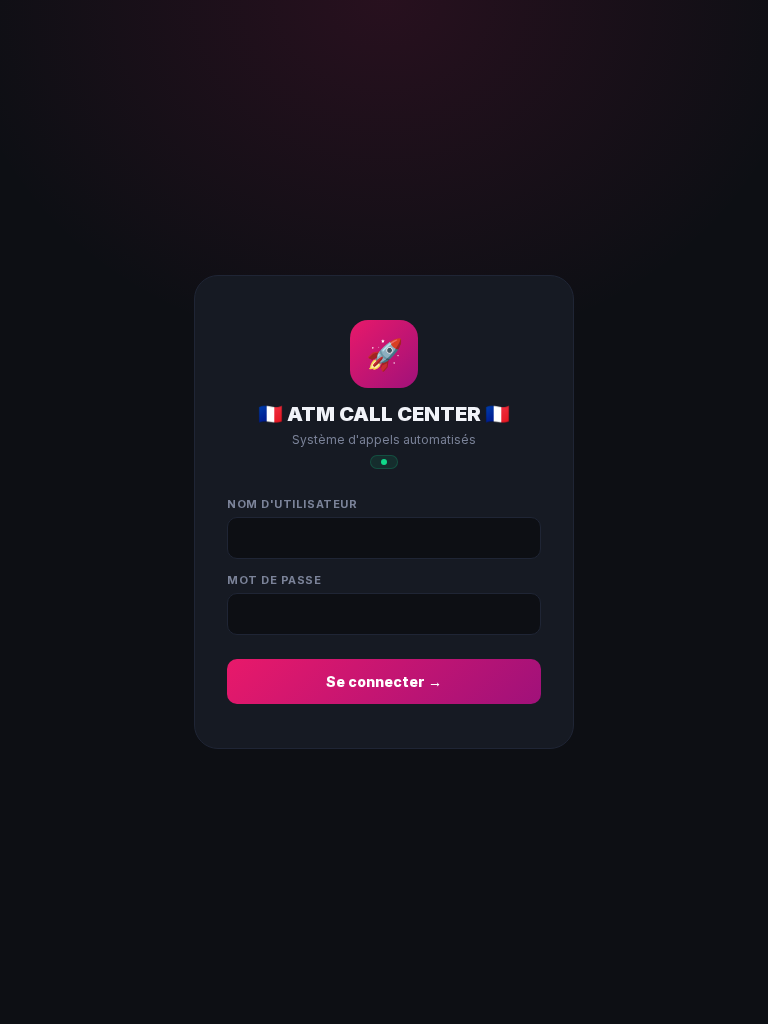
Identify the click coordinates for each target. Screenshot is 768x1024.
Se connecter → (384, 681)
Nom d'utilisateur (292, 504)
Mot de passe (274, 580)
